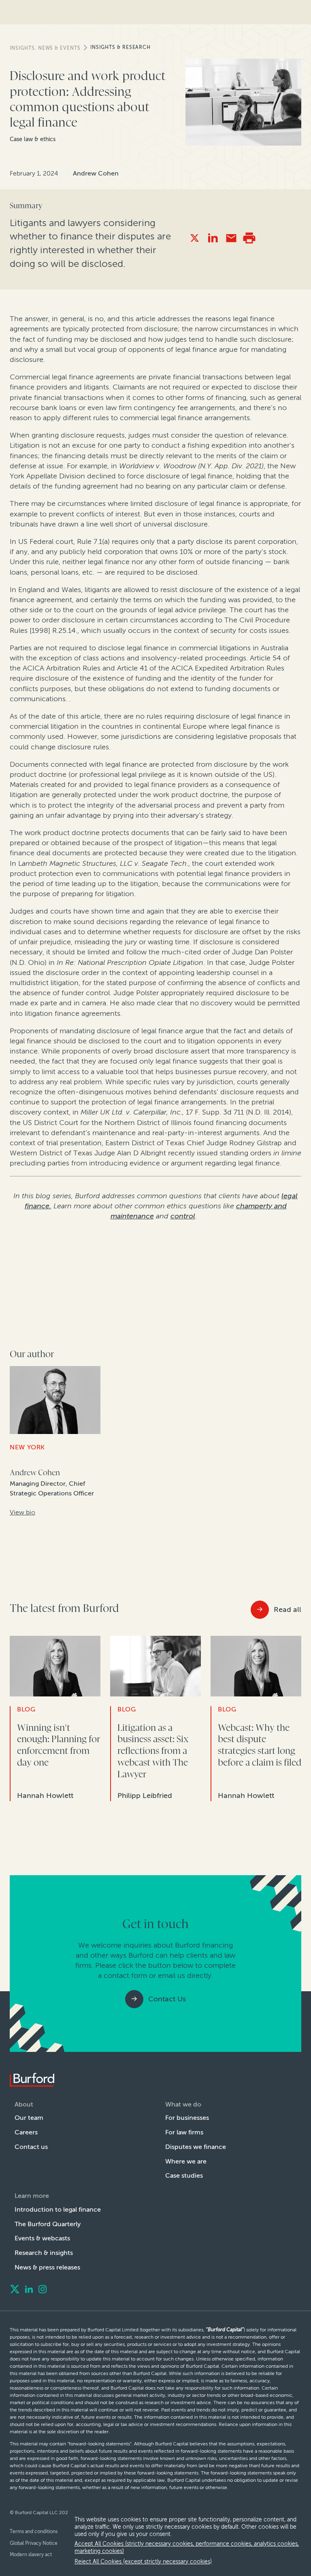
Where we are (186, 2161)
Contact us (31, 2147)
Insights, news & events (45, 48)
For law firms (184, 2132)
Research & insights (44, 2253)
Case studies (184, 2175)
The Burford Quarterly (48, 2224)
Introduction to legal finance (58, 2209)
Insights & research (120, 47)
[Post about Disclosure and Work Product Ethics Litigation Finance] (195, 238)
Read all (288, 1609)
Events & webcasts (42, 2238)
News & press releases (47, 2267)
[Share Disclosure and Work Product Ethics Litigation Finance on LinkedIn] (213, 238)
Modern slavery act (31, 2555)
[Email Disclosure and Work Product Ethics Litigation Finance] (231, 238)
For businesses (187, 2118)
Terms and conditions (34, 2532)
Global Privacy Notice (34, 2543)
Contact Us (167, 1999)
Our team (29, 2118)
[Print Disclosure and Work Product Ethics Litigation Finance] (249, 238)
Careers (26, 2132)
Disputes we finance (196, 2147)
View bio (22, 1512)
